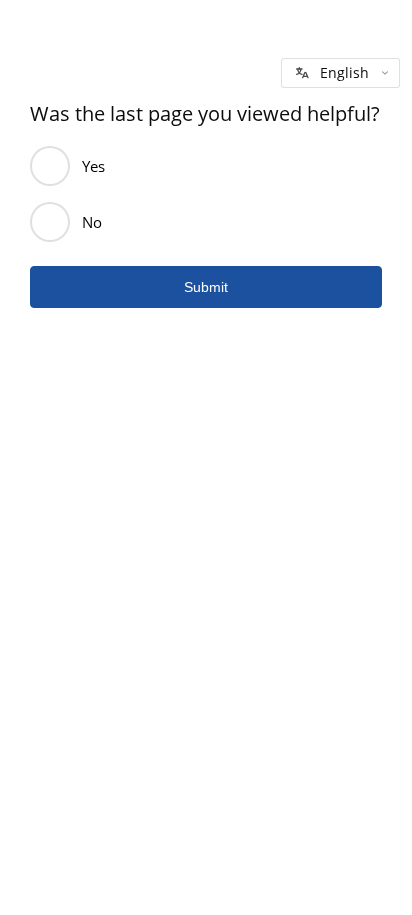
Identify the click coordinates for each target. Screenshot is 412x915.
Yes (93, 166)
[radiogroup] (206, 194)
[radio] (50, 166)
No (92, 222)
